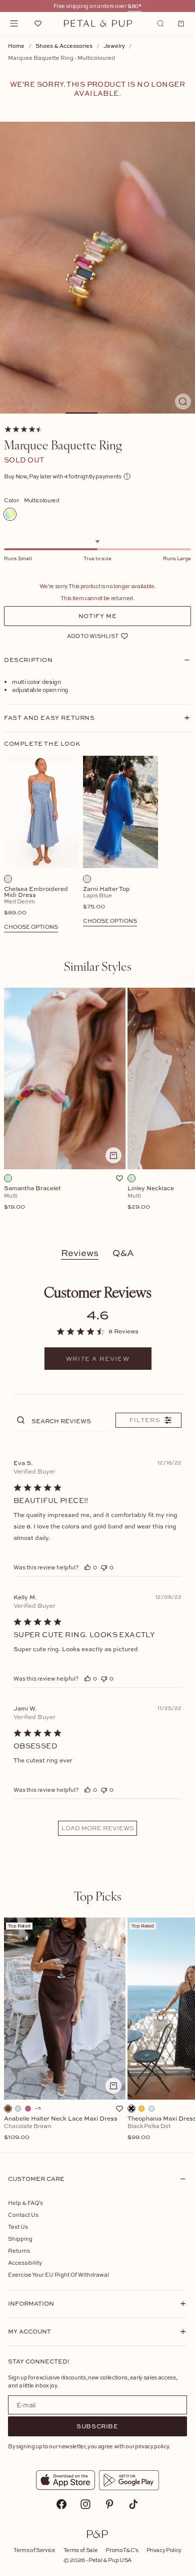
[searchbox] (70, 1420)
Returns (19, 2251)
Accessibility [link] (25, 2262)
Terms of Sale (81, 2550)
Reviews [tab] (80, 1253)
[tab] (98, 966)
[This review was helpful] (87, 1567)
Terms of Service (34, 2550)
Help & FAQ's (25, 2203)
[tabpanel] (97, 1109)
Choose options (31, 927)
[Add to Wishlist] (119, 1178)
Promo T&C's (122, 2550)
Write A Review (98, 1359)
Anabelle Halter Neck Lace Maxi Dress (61, 2128)
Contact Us (23, 2215)
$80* (134, 6)
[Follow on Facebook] (61, 2504)
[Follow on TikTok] (133, 2504)
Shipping (20, 2239)
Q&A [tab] (123, 1253)
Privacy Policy (164, 2550)
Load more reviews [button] (98, 1828)
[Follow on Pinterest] (109, 2504)
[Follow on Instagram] (85, 2504)
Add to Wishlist (93, 636)
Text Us (18, 2227)
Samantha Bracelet (32, 1198)
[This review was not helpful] (104, 1567)
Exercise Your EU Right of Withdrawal (58, 2274)
